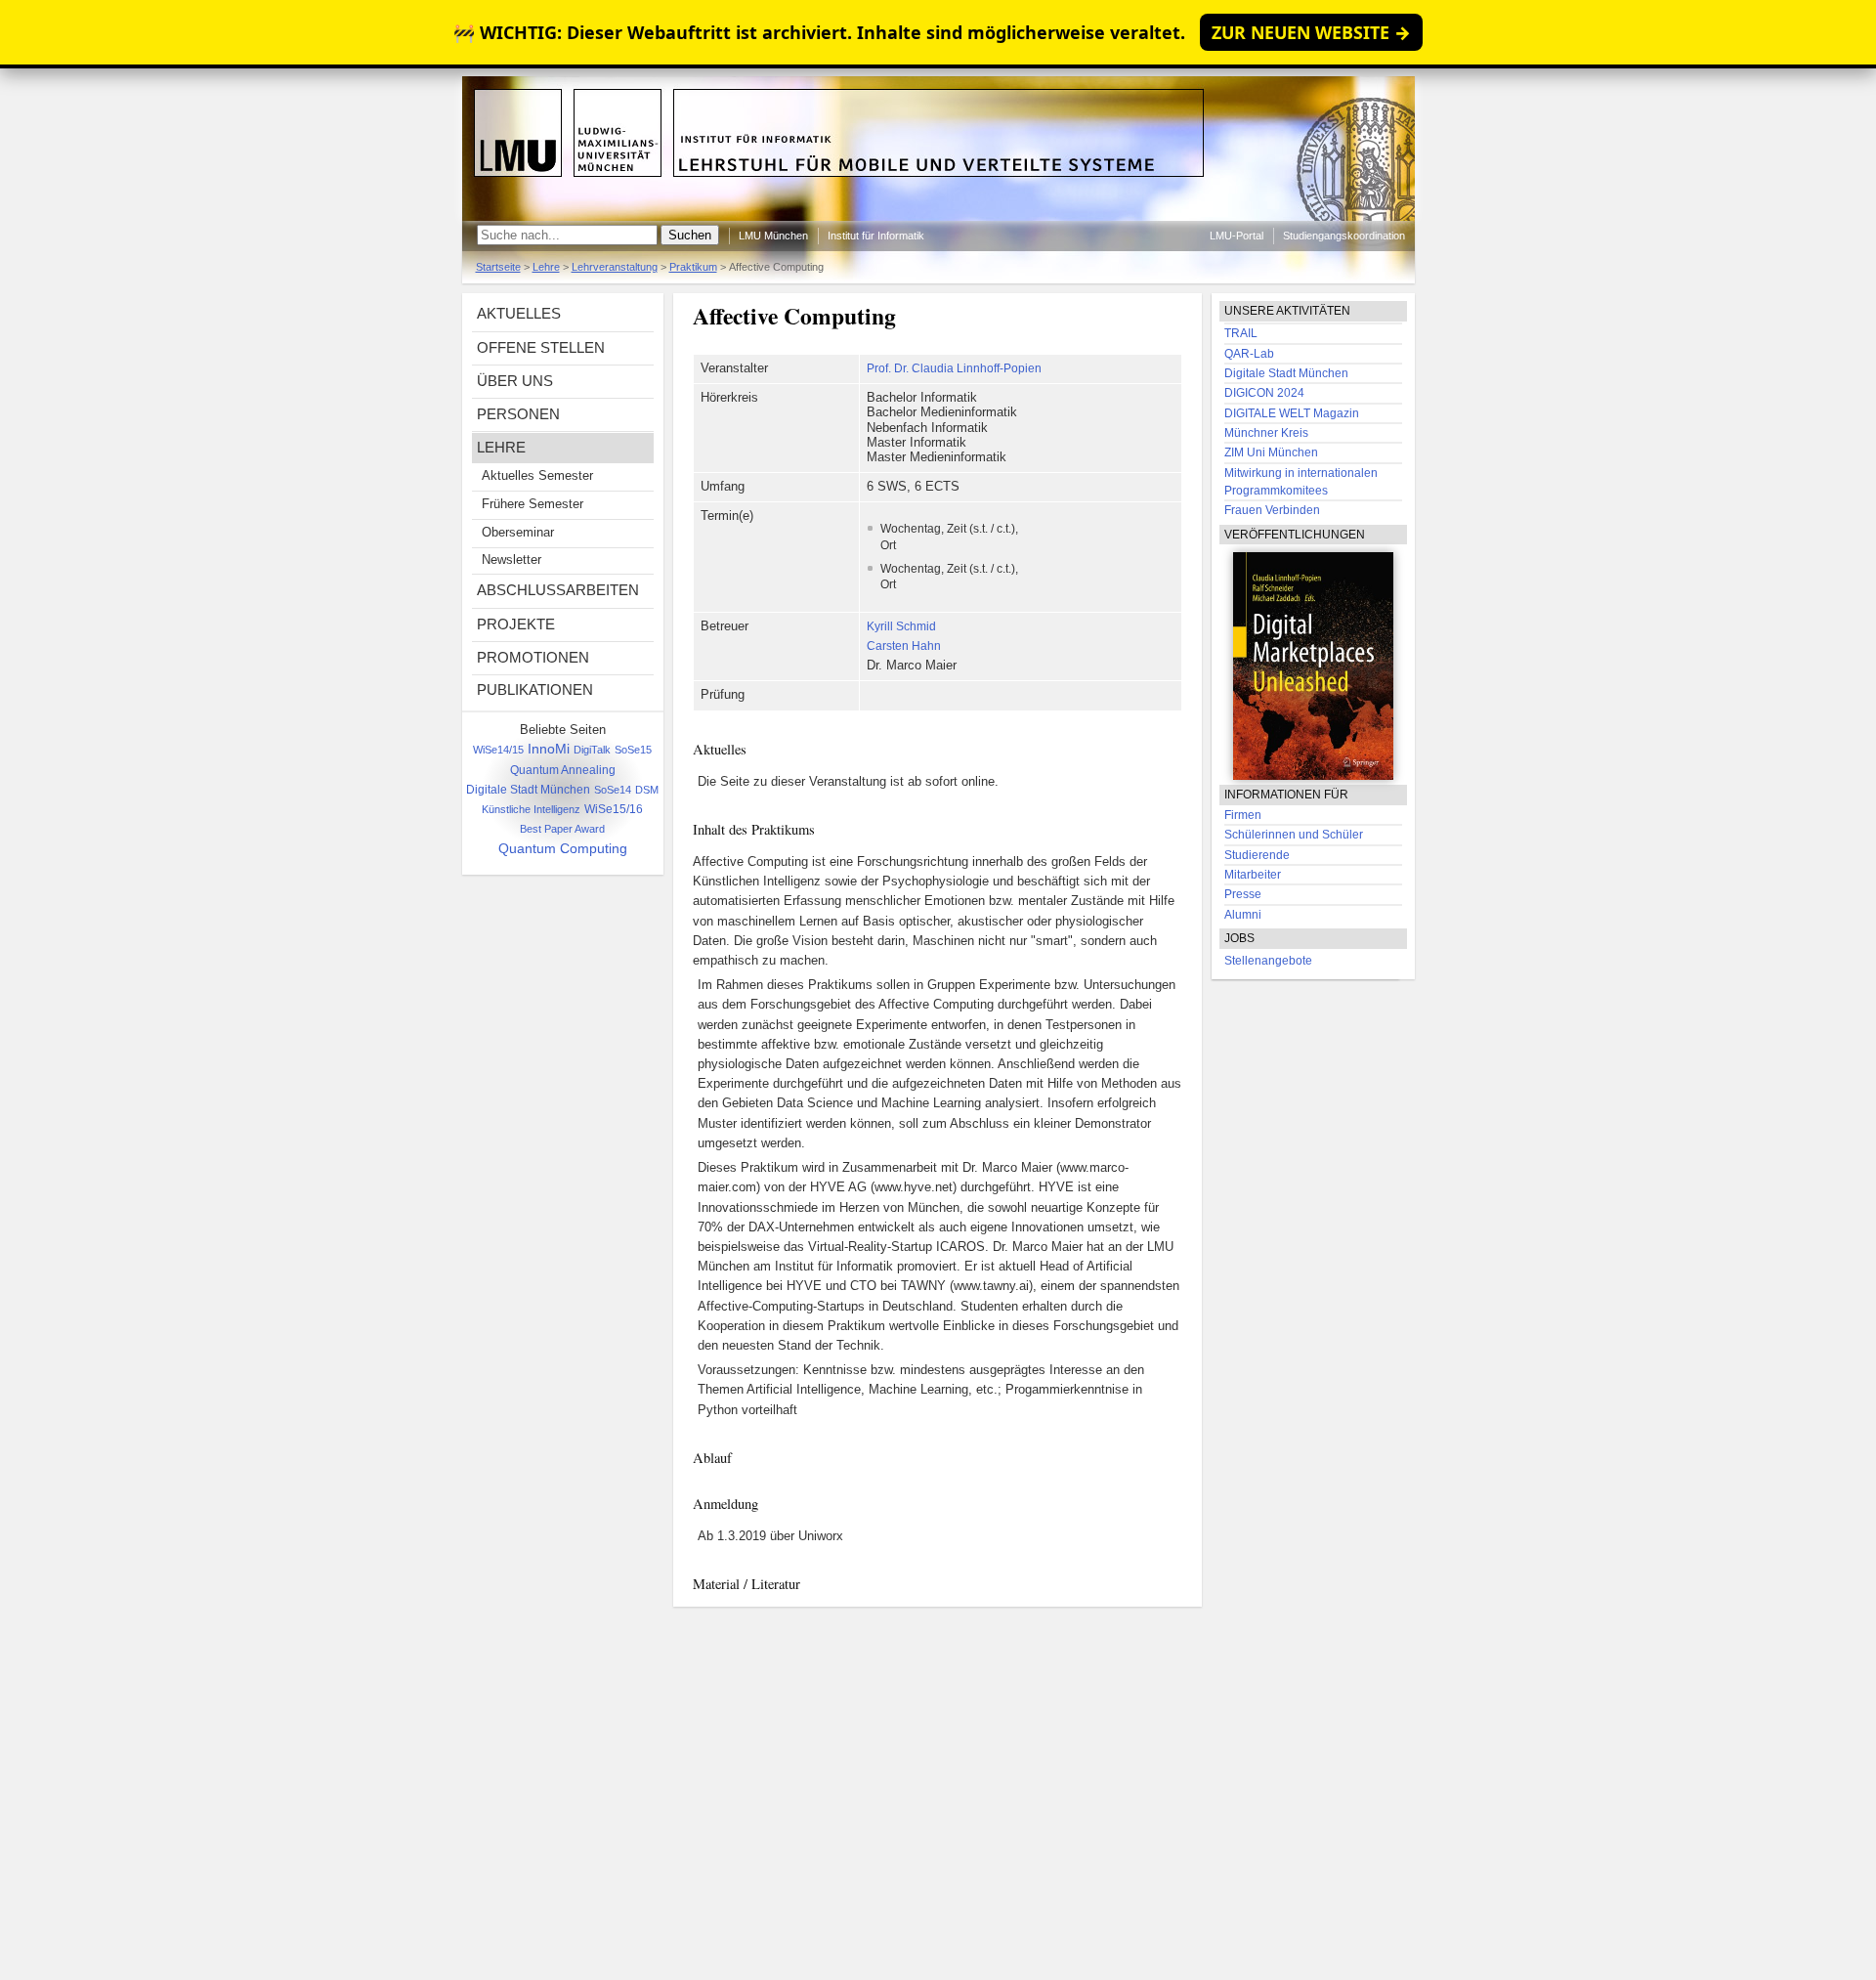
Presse (1243, 894)
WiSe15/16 (614, 809)
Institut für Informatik (876, 236)
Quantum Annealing (563, 770)
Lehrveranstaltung (615, 267)
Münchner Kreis (1266, 433)
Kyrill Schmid (901, 626)
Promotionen (533, 657)
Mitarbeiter (1253, 875)
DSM (647, 790)
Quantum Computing (563, 848)
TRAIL (1241, 333)
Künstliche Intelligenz (531, 809)
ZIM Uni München (1271, 452)
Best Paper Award (562, 829)
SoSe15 (633, 750)
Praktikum (693, 267)
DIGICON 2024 (1264, 393)
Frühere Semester (533, 504)
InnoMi (549, 749)
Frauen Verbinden (1272, 510)
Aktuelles (519, 313)
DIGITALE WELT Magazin (1292, 413)
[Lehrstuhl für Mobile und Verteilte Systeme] (938, 216)
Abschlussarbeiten (558, 590)
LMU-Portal (1236, 236)
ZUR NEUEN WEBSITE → (1311, 32)
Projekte (516, 624)
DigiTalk (592, 750)
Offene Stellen (541, 347)
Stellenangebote (1268, 960)
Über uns (515, 381)
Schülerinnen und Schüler (1294, 835)
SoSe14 (613, 790)
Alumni (1243, 915)
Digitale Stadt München (528, 789)
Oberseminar (518, 533)
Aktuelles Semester (537, 476)
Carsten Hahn (904, 646)
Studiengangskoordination (1344, 236)
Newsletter (512, 560)
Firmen (1243, 815)
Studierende (1257, 855)
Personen (518, 414)
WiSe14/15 (498, 750)
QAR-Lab (1249, 354)
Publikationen (535, 689)
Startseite (498, 267)
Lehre (546, 267)
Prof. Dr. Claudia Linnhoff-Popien (954, 368)
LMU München (773, 236)
